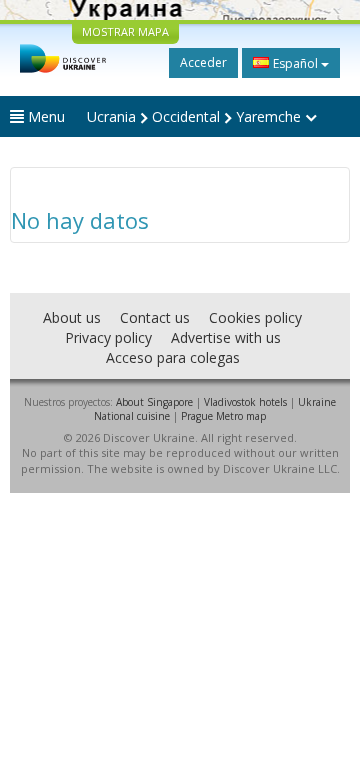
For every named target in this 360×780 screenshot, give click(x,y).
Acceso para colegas (173, 357)
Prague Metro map (223, 416)
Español (295, 63)
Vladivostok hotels (245, 402)
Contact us (155, 317)
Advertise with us (226, 337)
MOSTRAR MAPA (125, 31)
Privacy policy (108, 337)
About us (72, 317)
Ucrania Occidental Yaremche (196, 116)
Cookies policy (255, 317)
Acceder (203, 62)
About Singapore (154, 402)
